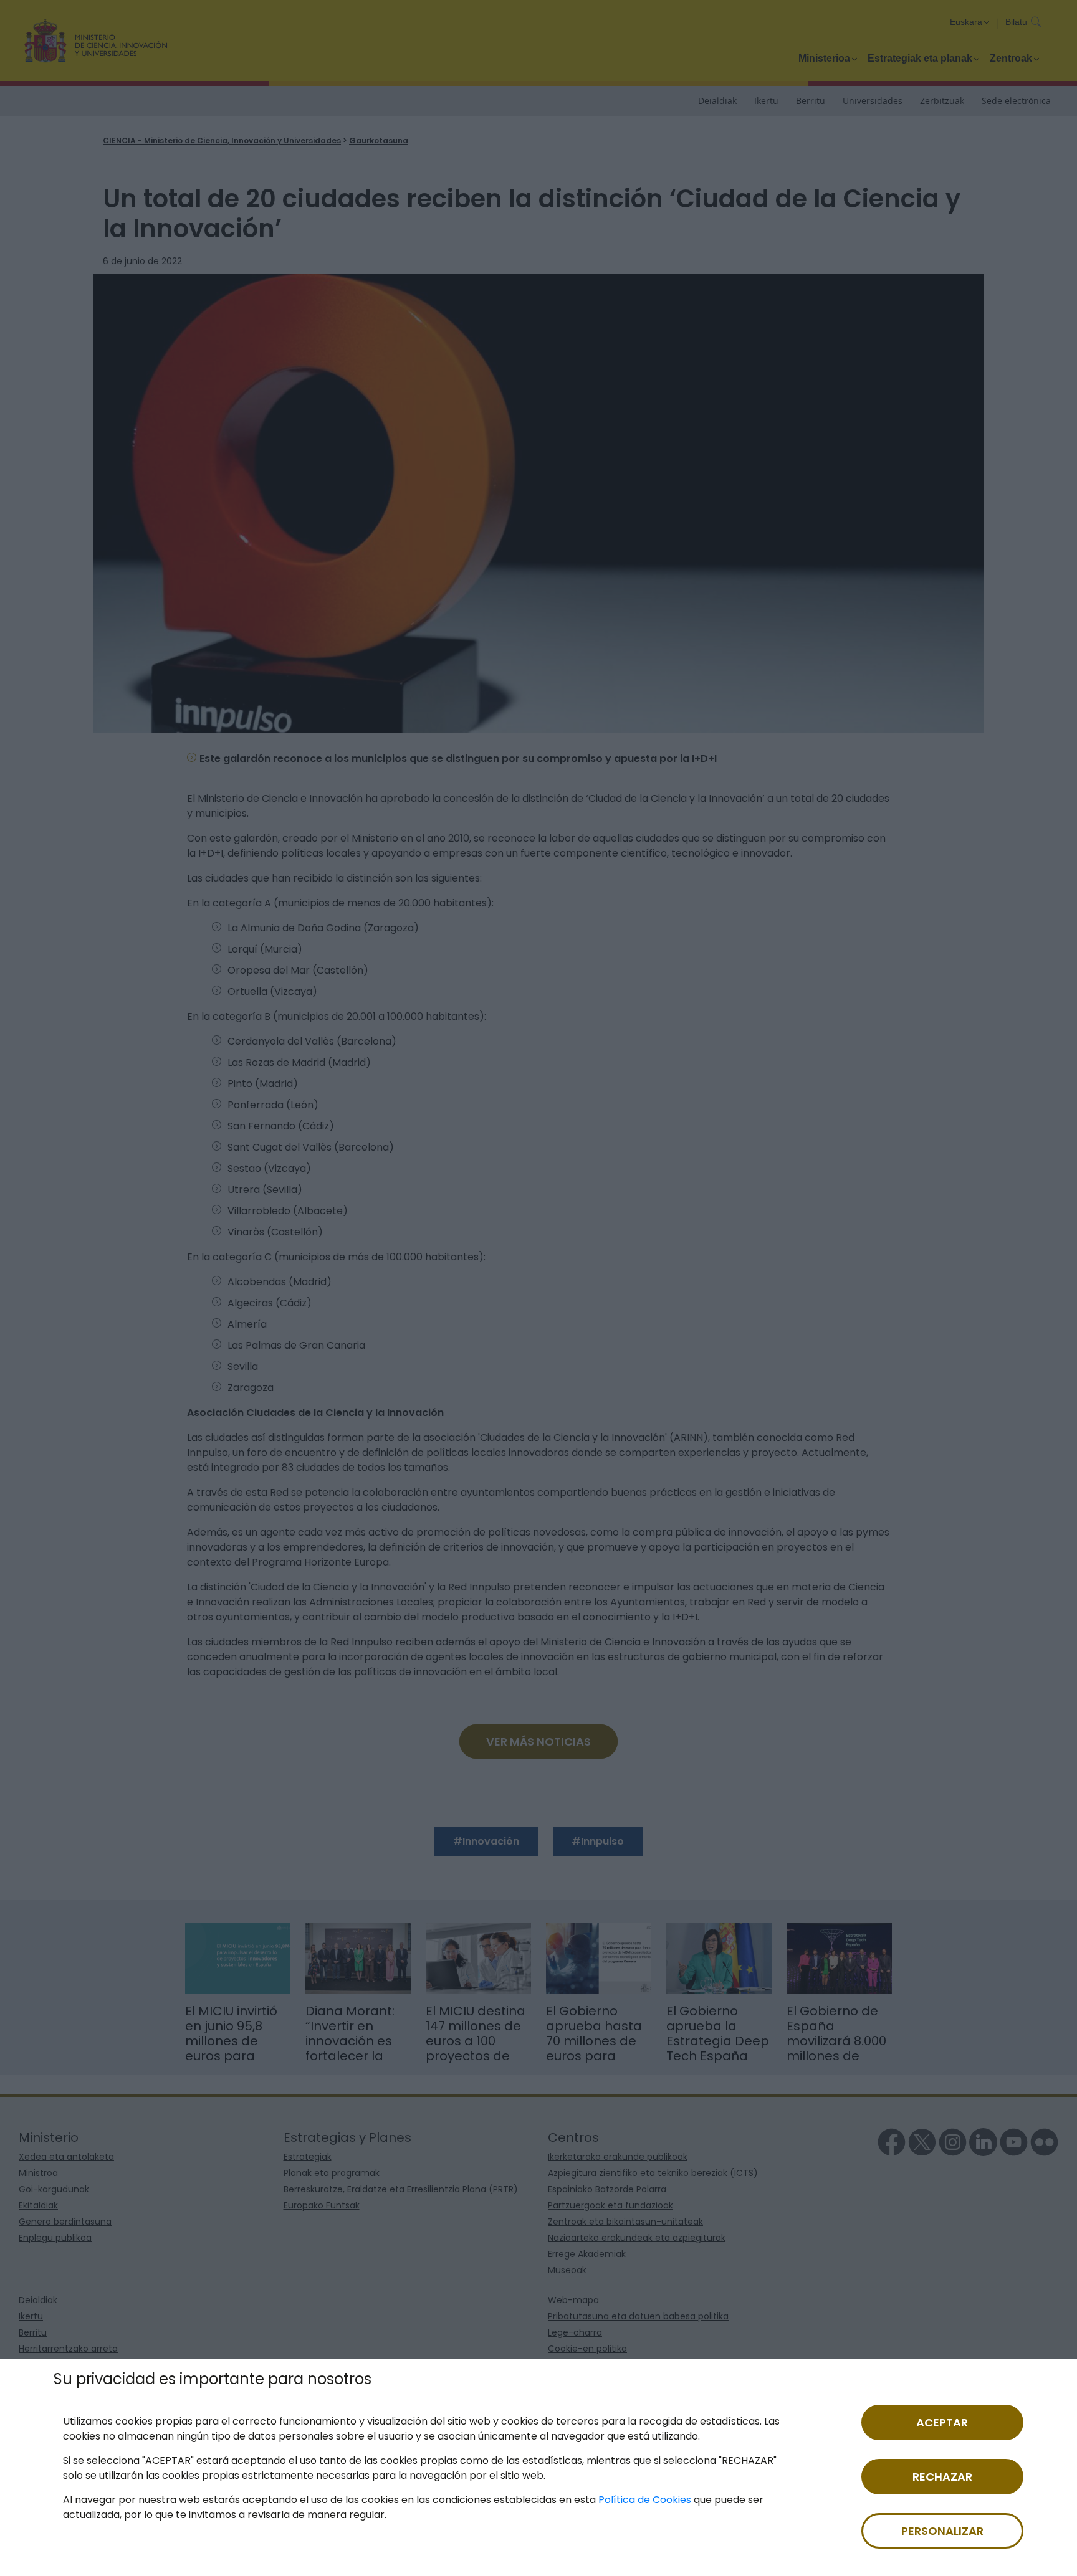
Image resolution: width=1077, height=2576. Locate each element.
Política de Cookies (645, 2500)
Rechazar (942, 2477)
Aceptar (942, 2422)
